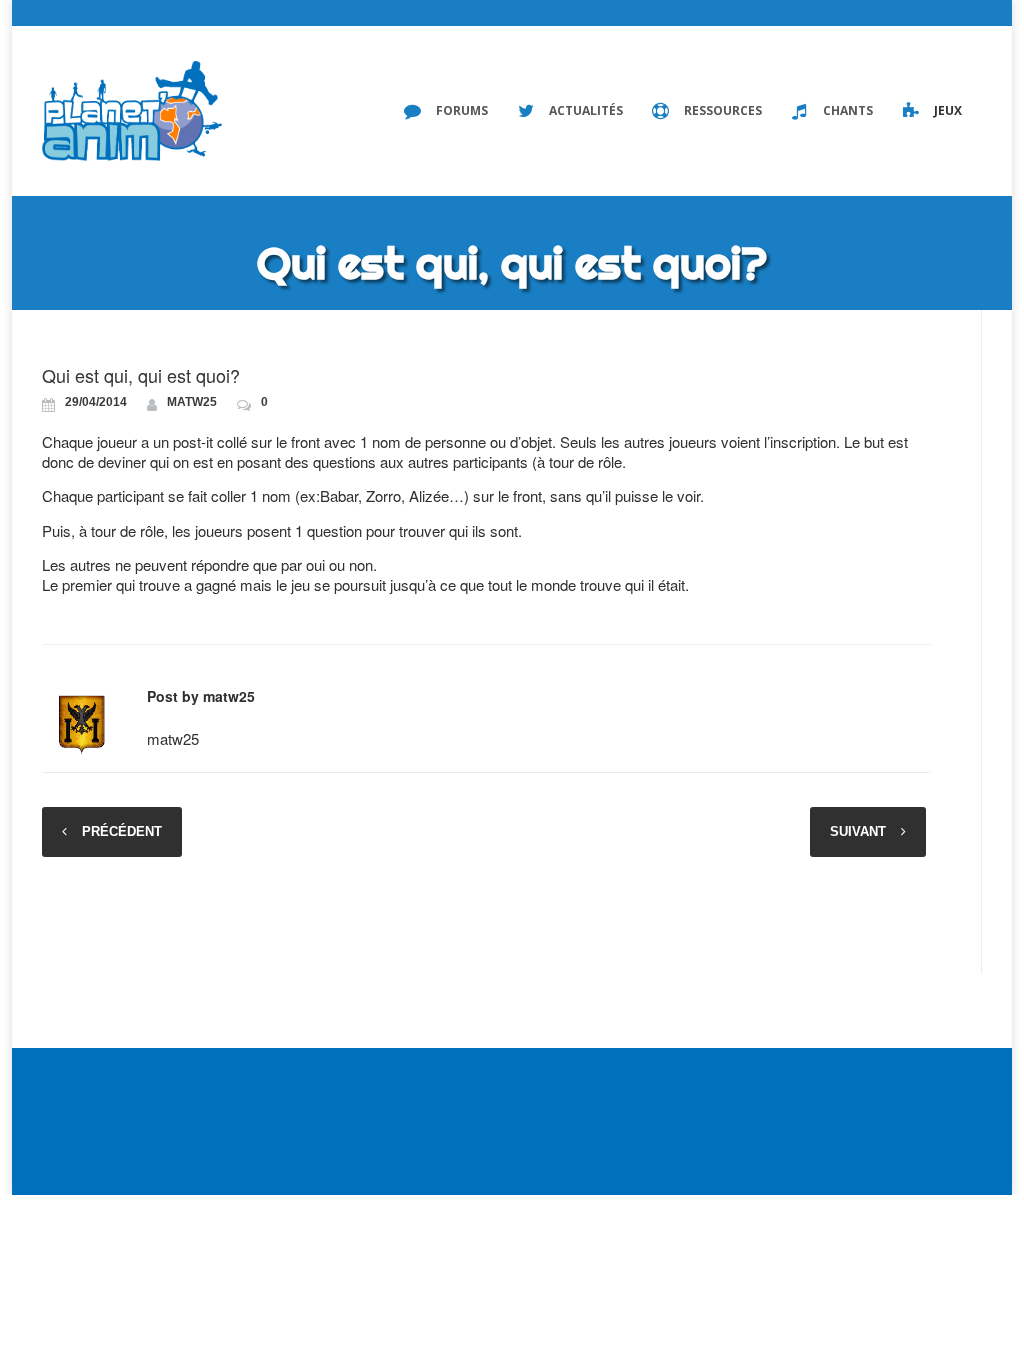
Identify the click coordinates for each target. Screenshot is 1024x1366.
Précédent (122, 831)
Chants (848, 110)
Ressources (723, 110)
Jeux (948, 110)
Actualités (586, 110)
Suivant (858, 831)
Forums (462, 110)
